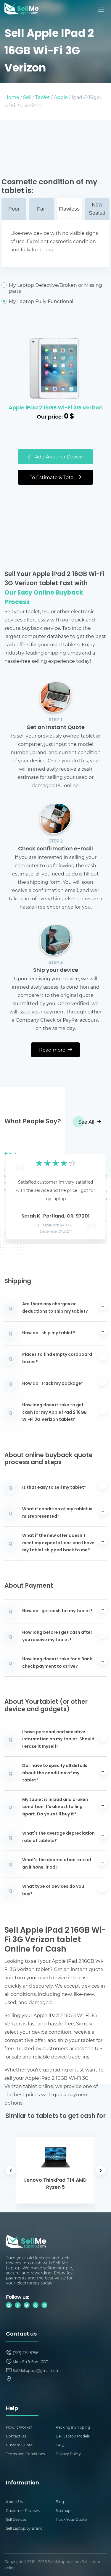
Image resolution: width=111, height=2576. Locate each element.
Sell (27, 97)
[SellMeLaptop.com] (21, 13)
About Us (14, 2502)
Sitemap (63, 2510)
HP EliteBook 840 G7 (55, 1226)
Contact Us (16, 2436)
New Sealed (97, 209)
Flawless (69, 209)
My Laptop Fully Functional (41, 301)
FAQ (60, 2445)
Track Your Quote (71, 2519)
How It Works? (19, 2427)
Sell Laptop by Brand (24, 2528)
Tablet (43, 97)
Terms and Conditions (25, 2454)
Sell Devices (16, 2519)
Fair (42, 209)
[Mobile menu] (101, 9)
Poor (14, 209)
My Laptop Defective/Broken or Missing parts (55, 288)
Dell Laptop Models (73, 2436)
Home (12, 97)
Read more (53, 1050)
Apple (61, 97)
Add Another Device (58, 457)
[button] (18, 1191)
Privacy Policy (68, 2454)
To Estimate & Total (53, 477)
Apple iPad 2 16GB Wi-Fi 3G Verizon (56, 408)
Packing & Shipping (73, 2427)
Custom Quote (19, 2445)
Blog (60, 2502)
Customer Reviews (23, 2510)
